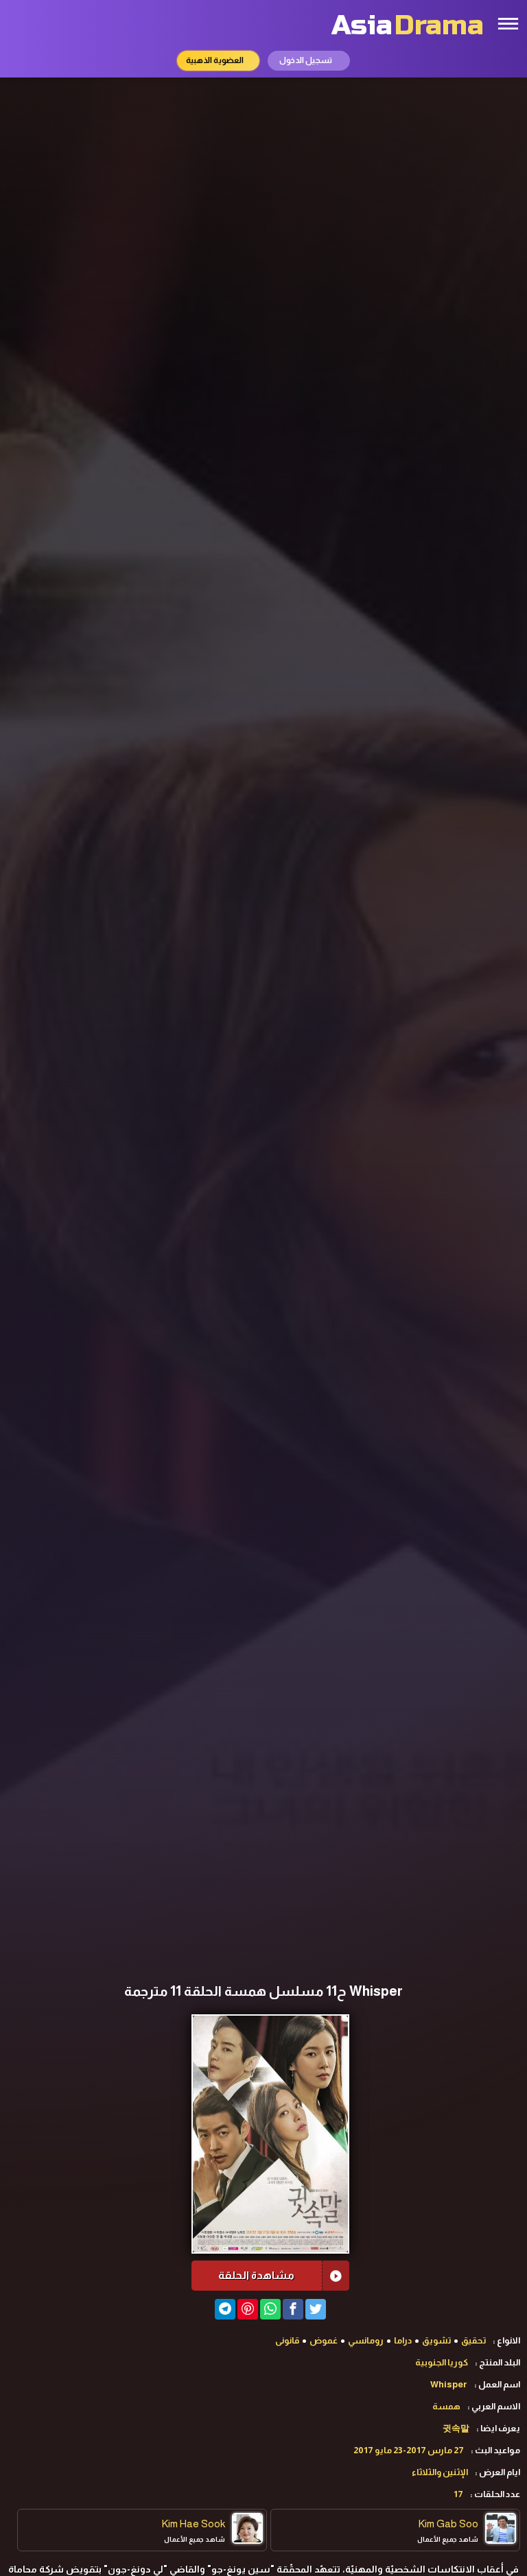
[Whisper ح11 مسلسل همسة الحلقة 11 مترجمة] (225, 2309)
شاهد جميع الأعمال (448, 2539)
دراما (403, 2340)
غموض (324, 2340)
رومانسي (366, 2340)
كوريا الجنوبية (442, 2362)
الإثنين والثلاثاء (440, 2472)
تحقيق (473, 2340)
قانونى (287, 2340)
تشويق (436, 2340)
